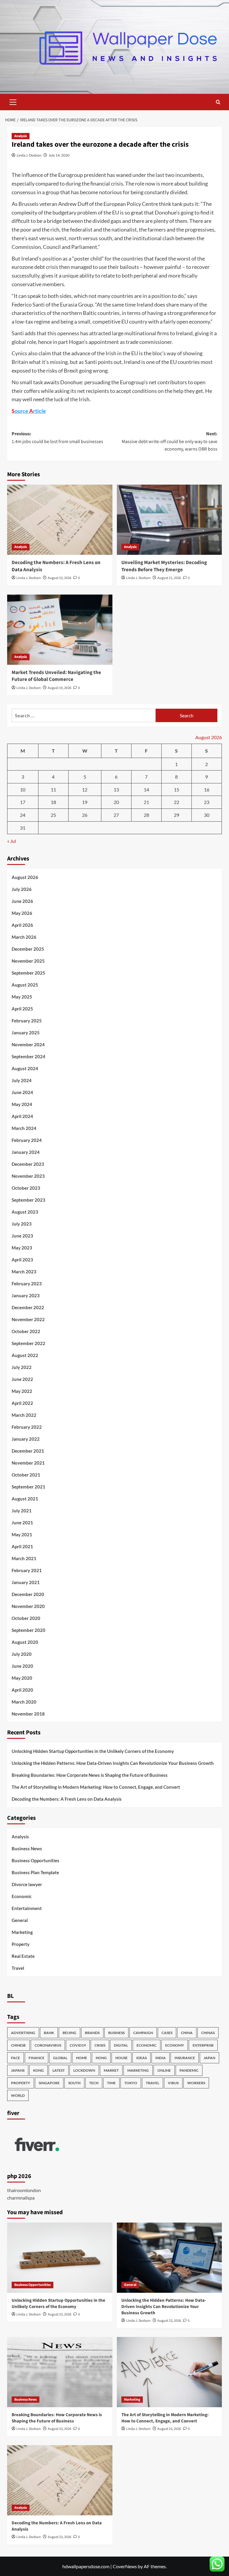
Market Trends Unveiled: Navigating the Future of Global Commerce (56, 676)
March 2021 (24, 1558)
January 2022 (26, 1439)
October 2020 (26, 1618)
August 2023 (25, 1212)
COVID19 (78, 2045)
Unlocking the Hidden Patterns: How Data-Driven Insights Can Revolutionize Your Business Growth (113, 1763)
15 (177, 790)
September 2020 (28, 1630)
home (82, 2058)
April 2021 (22, 1546)
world (18, 2095)
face (16, 2058)
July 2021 (22, 1511)
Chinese (18, 2045)
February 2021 (27, 1570)
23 (207, 802)
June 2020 (22, 1666)
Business (116, 2033)
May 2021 (22, 1534)
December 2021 (28, 1451)
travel (153, 2083)
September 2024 (28, 1056)
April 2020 (22, 1690)
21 (146, 802)
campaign (143, 2033)
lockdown (84, 2070)
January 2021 (26, 1582)
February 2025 (27, 1021)
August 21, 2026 (169, 578)
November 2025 (28, 961)
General (20, 1920)
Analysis (21, 136)
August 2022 (25, 1355)
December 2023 (28, 1164)
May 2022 (22, 1391)
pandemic (189, 2070)
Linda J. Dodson (29, 155)
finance (37, 2058)
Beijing (69, 2033)
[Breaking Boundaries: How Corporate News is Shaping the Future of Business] (60, 2372)
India (161, 2058)
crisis (100, 2045)
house (122, 2058)
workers (196, 2083)
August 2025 (25, 985)
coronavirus (48, 2045)
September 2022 (28, 1343)
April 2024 (22, 1116)
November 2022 (28, 1319)
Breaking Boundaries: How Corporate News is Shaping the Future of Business (90, 1775)
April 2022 (22, 1403)
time (111, 2083)
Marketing (22, 1932)
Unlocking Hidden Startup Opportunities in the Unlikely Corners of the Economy (93, 1751)
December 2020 (28, 1594)
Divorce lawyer (27, 1884)
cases (167, 2033)
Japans (18, 2070)
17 (23, 802)
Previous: (57, 438)
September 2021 (28, 1487)
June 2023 (22, 1236)
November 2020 (28, 1606)
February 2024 (27, 1140)
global (60, 2058)
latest (59, 2070)
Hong (101, 2058)
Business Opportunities (35, 1860)
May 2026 (22, 913)
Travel (18, 1968)
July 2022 (22, 1367)
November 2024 (28, 1045)
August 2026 (25, 877)
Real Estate (23, 1956)
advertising (23, 2033)
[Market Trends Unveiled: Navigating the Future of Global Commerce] (60, 630)
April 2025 (22, 1009)
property (21, 2083)
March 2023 (24, 1272)
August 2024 (25, 1068)
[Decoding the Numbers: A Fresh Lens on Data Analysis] (60, 520)
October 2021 (26, 1475)
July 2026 (22, 889)
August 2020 (25, 1642)
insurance (185, 2058)
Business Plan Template (35, 1872)
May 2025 (22, 997)
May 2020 (22, 1678)
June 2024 (22, 1092)
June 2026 (22, 901)
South (74, 2083)
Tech (94, 2083)
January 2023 (26, 1295)
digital (121, 2045)
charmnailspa (21, 2198)
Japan (209, 2058)
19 (85, 802)
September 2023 (28, 1200)
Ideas (141, 2058)
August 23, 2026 (59, 578)
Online (164, 2070)
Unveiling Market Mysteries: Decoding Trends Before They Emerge (164, 566)
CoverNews (125, 2566)
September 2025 (28, 973)
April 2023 (22, 1260)
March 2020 (24, 1702)
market (111, 2070)
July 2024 (22, 1080)
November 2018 (28, 1714)
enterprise (203, 2045)
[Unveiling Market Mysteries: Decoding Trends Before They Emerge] (170, 520)
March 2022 (24, 1415)
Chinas (208, 2033)
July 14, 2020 (59, 155)
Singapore (49, 2083)
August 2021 (25, 1499)
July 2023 (22, 1224)
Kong (38, 2070)
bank (49, 2033)
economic (147, 2045)
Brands (92, 2033)
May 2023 (22, 1248)
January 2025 (26, 1033)
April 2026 (22, 925)
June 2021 (22, 1523)
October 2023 (26, 1188)
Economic (22, 1896)
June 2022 (22, 1379)
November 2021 (28, 1463)
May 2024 (22, 1104)
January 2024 (26, 1152)
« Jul (12, 841)
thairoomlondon (24, 2190)
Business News (27, 1848)
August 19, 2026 (59, 688)
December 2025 (28, 949)
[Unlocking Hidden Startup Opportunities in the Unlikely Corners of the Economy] (60, 2258)
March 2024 (24, 1128)
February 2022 (27, 1427)
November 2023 (28, 1176)
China (187, 2033)
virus (173, 2083)
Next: (170, 441)
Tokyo (131, 2083)
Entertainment (27, 1908)
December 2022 (28, 1307)
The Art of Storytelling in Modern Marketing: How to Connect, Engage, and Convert (96, 1787)
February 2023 (27, 1284)
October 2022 (26, 1331)
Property (21, 1944)
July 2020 (22, 1654)
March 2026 (24, 937)
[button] (13, 101)
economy (175, 2045)
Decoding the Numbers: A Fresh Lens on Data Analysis (56, 566)
